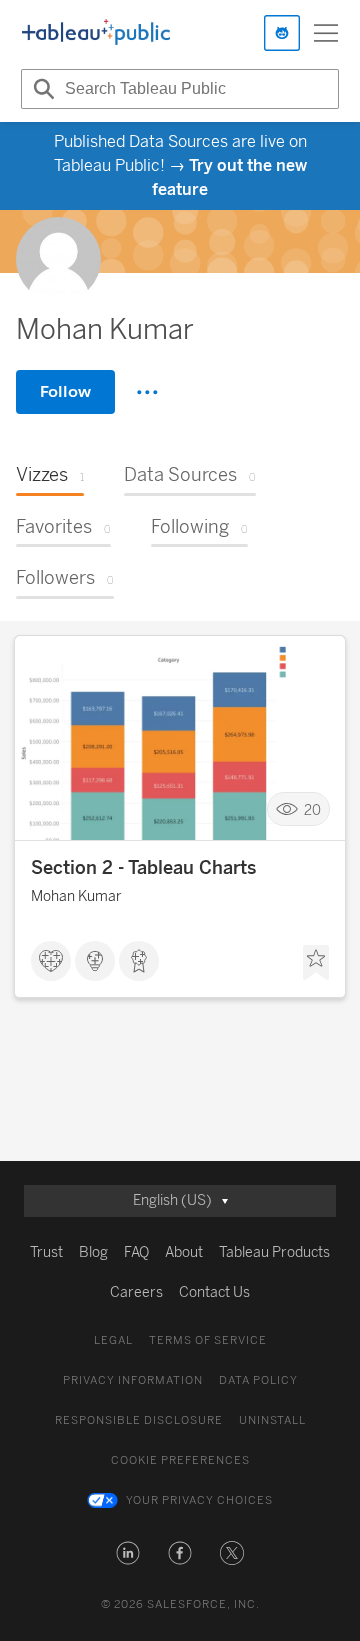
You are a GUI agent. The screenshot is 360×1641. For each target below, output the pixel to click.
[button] (128, 1553)
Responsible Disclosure (139, 1420)
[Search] (41, 89)
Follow (65, 391)
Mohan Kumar (76, 896)
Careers (136, 1292)
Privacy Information (133, 1380)
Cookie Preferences (180, 1460)
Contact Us (214, 1292)
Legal (113, 1340)
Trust (46, 1252)
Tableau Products (274, 1252)
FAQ (136, 1252)
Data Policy (258, 1380)
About (184, 1252)
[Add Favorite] (316, 963)
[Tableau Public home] (96, 33)
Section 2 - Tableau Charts (143, 868)
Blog (93, 1252)
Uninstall (272, 1420)
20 (312, 809)
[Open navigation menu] (326, 33)
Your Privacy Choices (199, 1500)
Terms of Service (208, 1340)
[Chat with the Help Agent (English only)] (282, 33)
